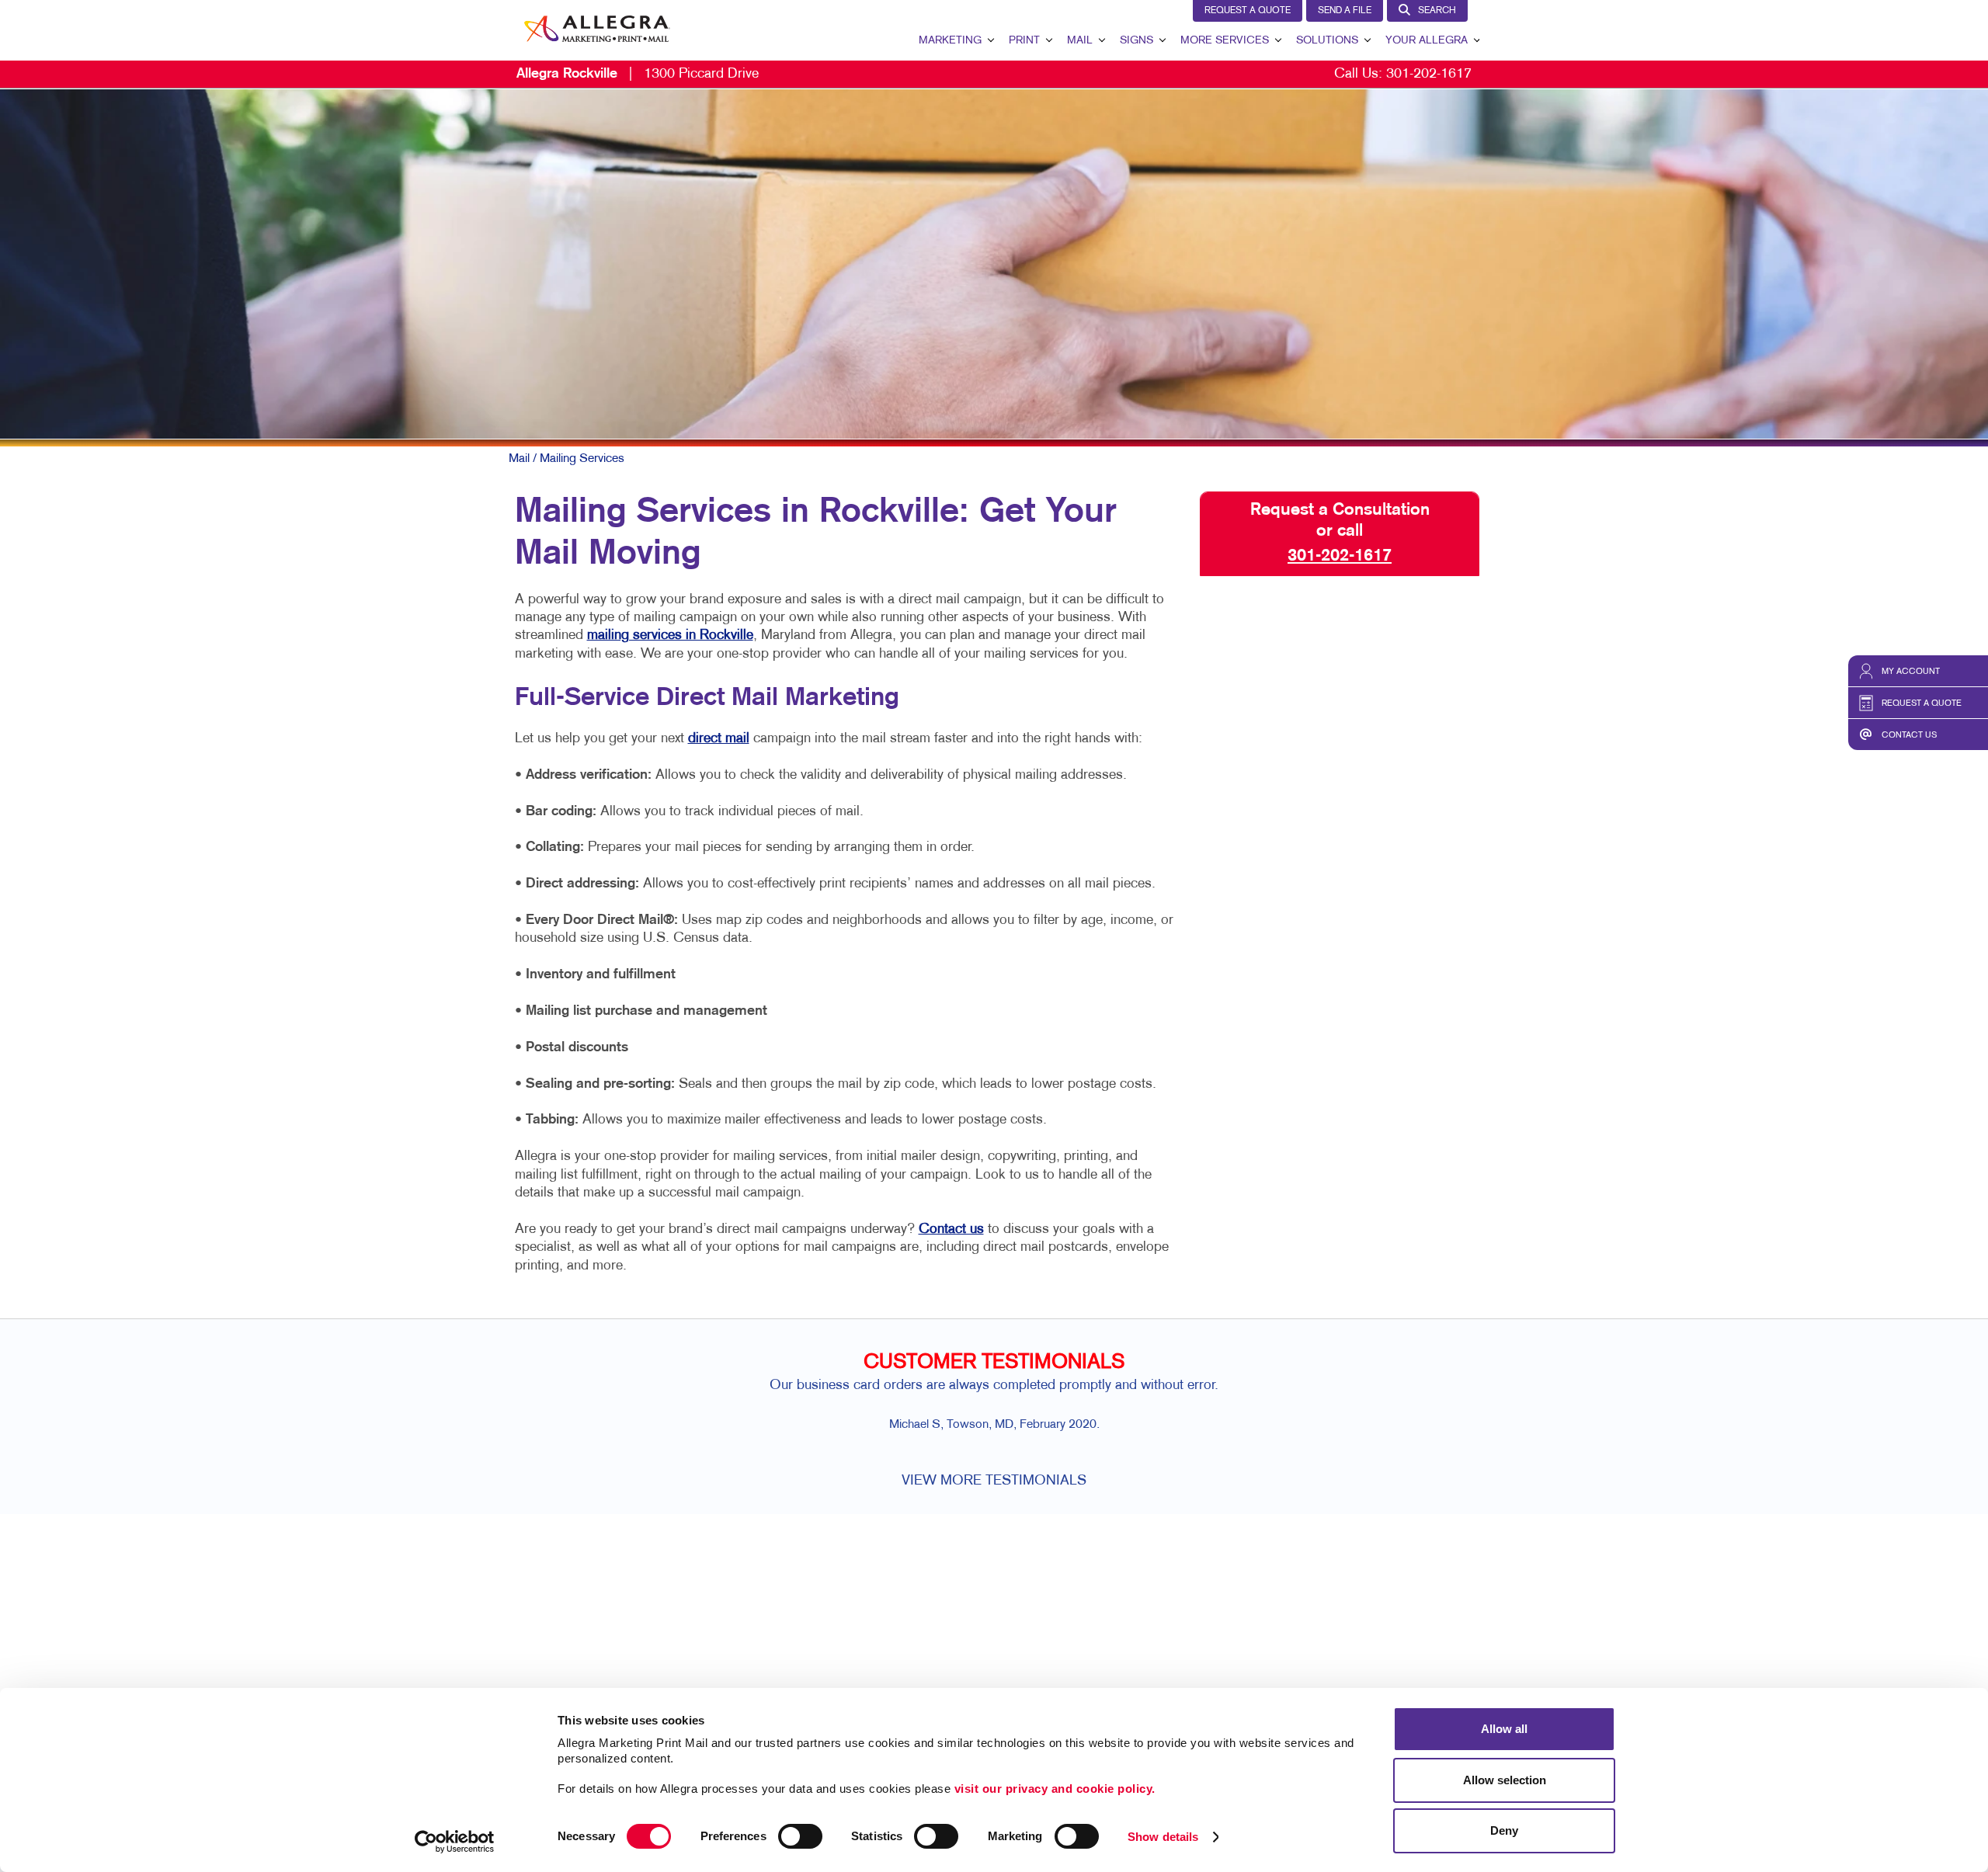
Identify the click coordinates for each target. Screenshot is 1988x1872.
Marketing (950, 41)
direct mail (719, 739)
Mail (1080, 41)
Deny (1504, 1830)
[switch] (800, 1836)
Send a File (1345, 11)
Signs (1136, 41)
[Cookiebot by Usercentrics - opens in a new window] (455, 1842)
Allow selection (1505, 1780)
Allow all (1504, 1729)
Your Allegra (1427, 41)
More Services (1225, 41)
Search (1437, 11)
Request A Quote (1248, 11)
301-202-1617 (1429, 74)
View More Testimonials (994, 1481)
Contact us (951, 1229)
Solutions (1327, 41)
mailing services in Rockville (670, 636)
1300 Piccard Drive (638, 74)
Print (1024, 41)
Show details (1163, 1837)
